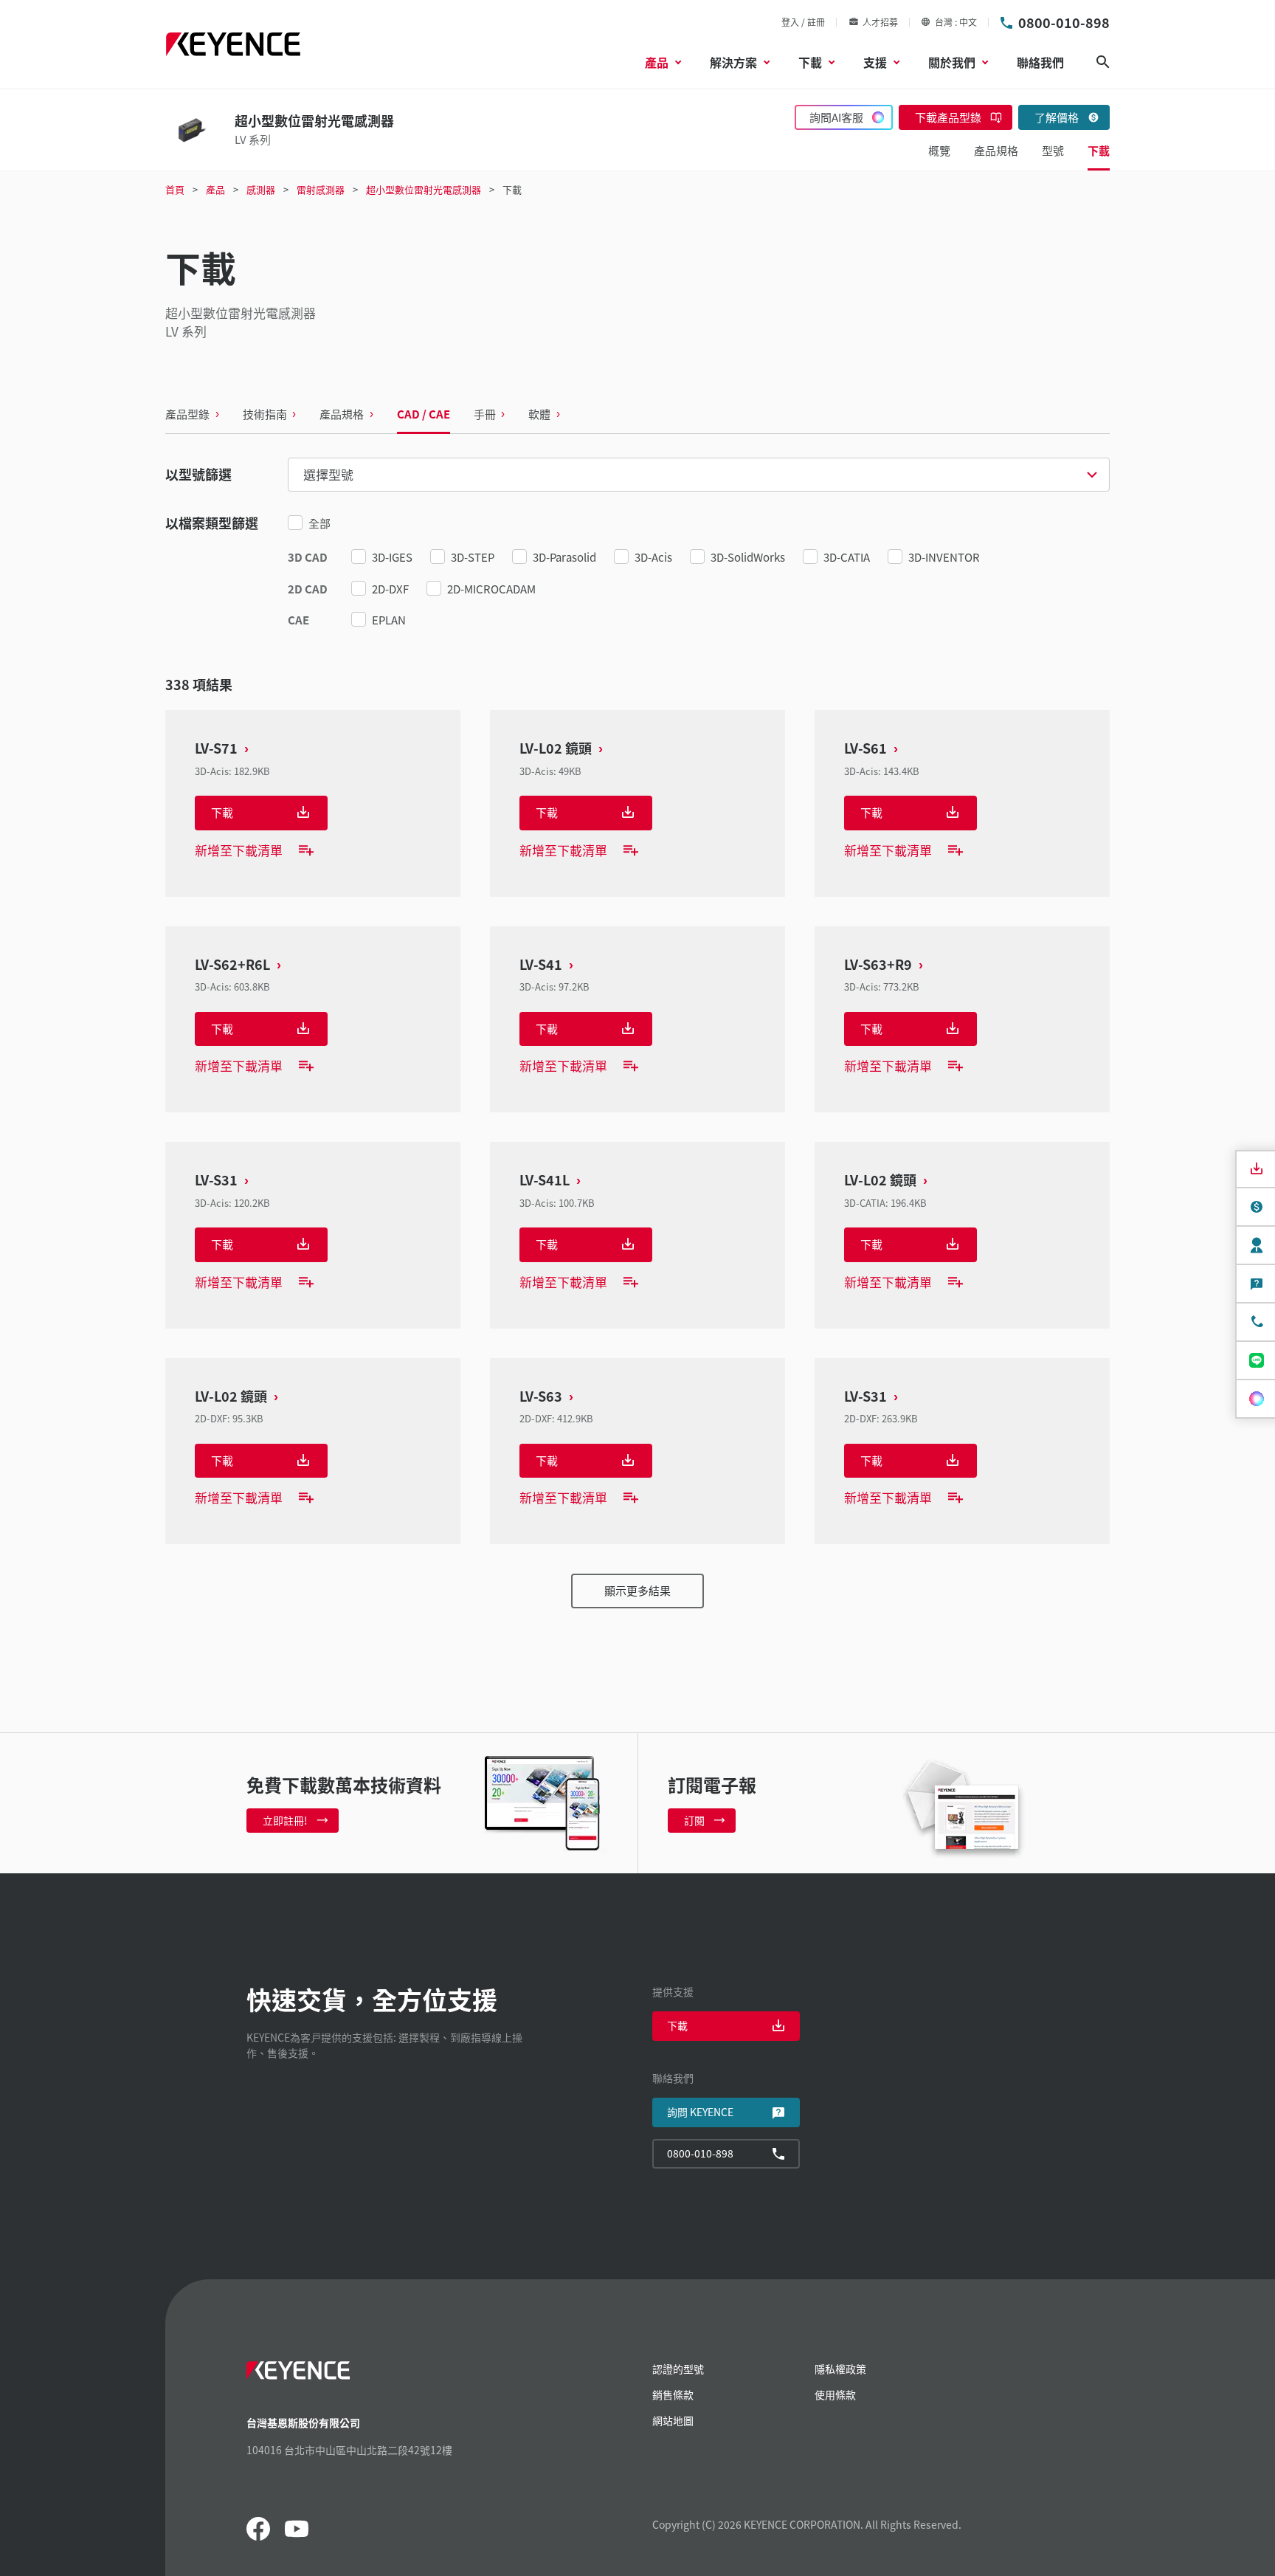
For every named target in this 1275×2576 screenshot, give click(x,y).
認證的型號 (678, 2369)
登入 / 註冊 (803, 22)
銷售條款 (673, 2394)
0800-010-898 (1064, 22)
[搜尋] (1103, 62)
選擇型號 (328, 474)
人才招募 (880, 22)
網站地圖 (673, 2420)
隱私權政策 (840, 2369)
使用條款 (835, 2394)
